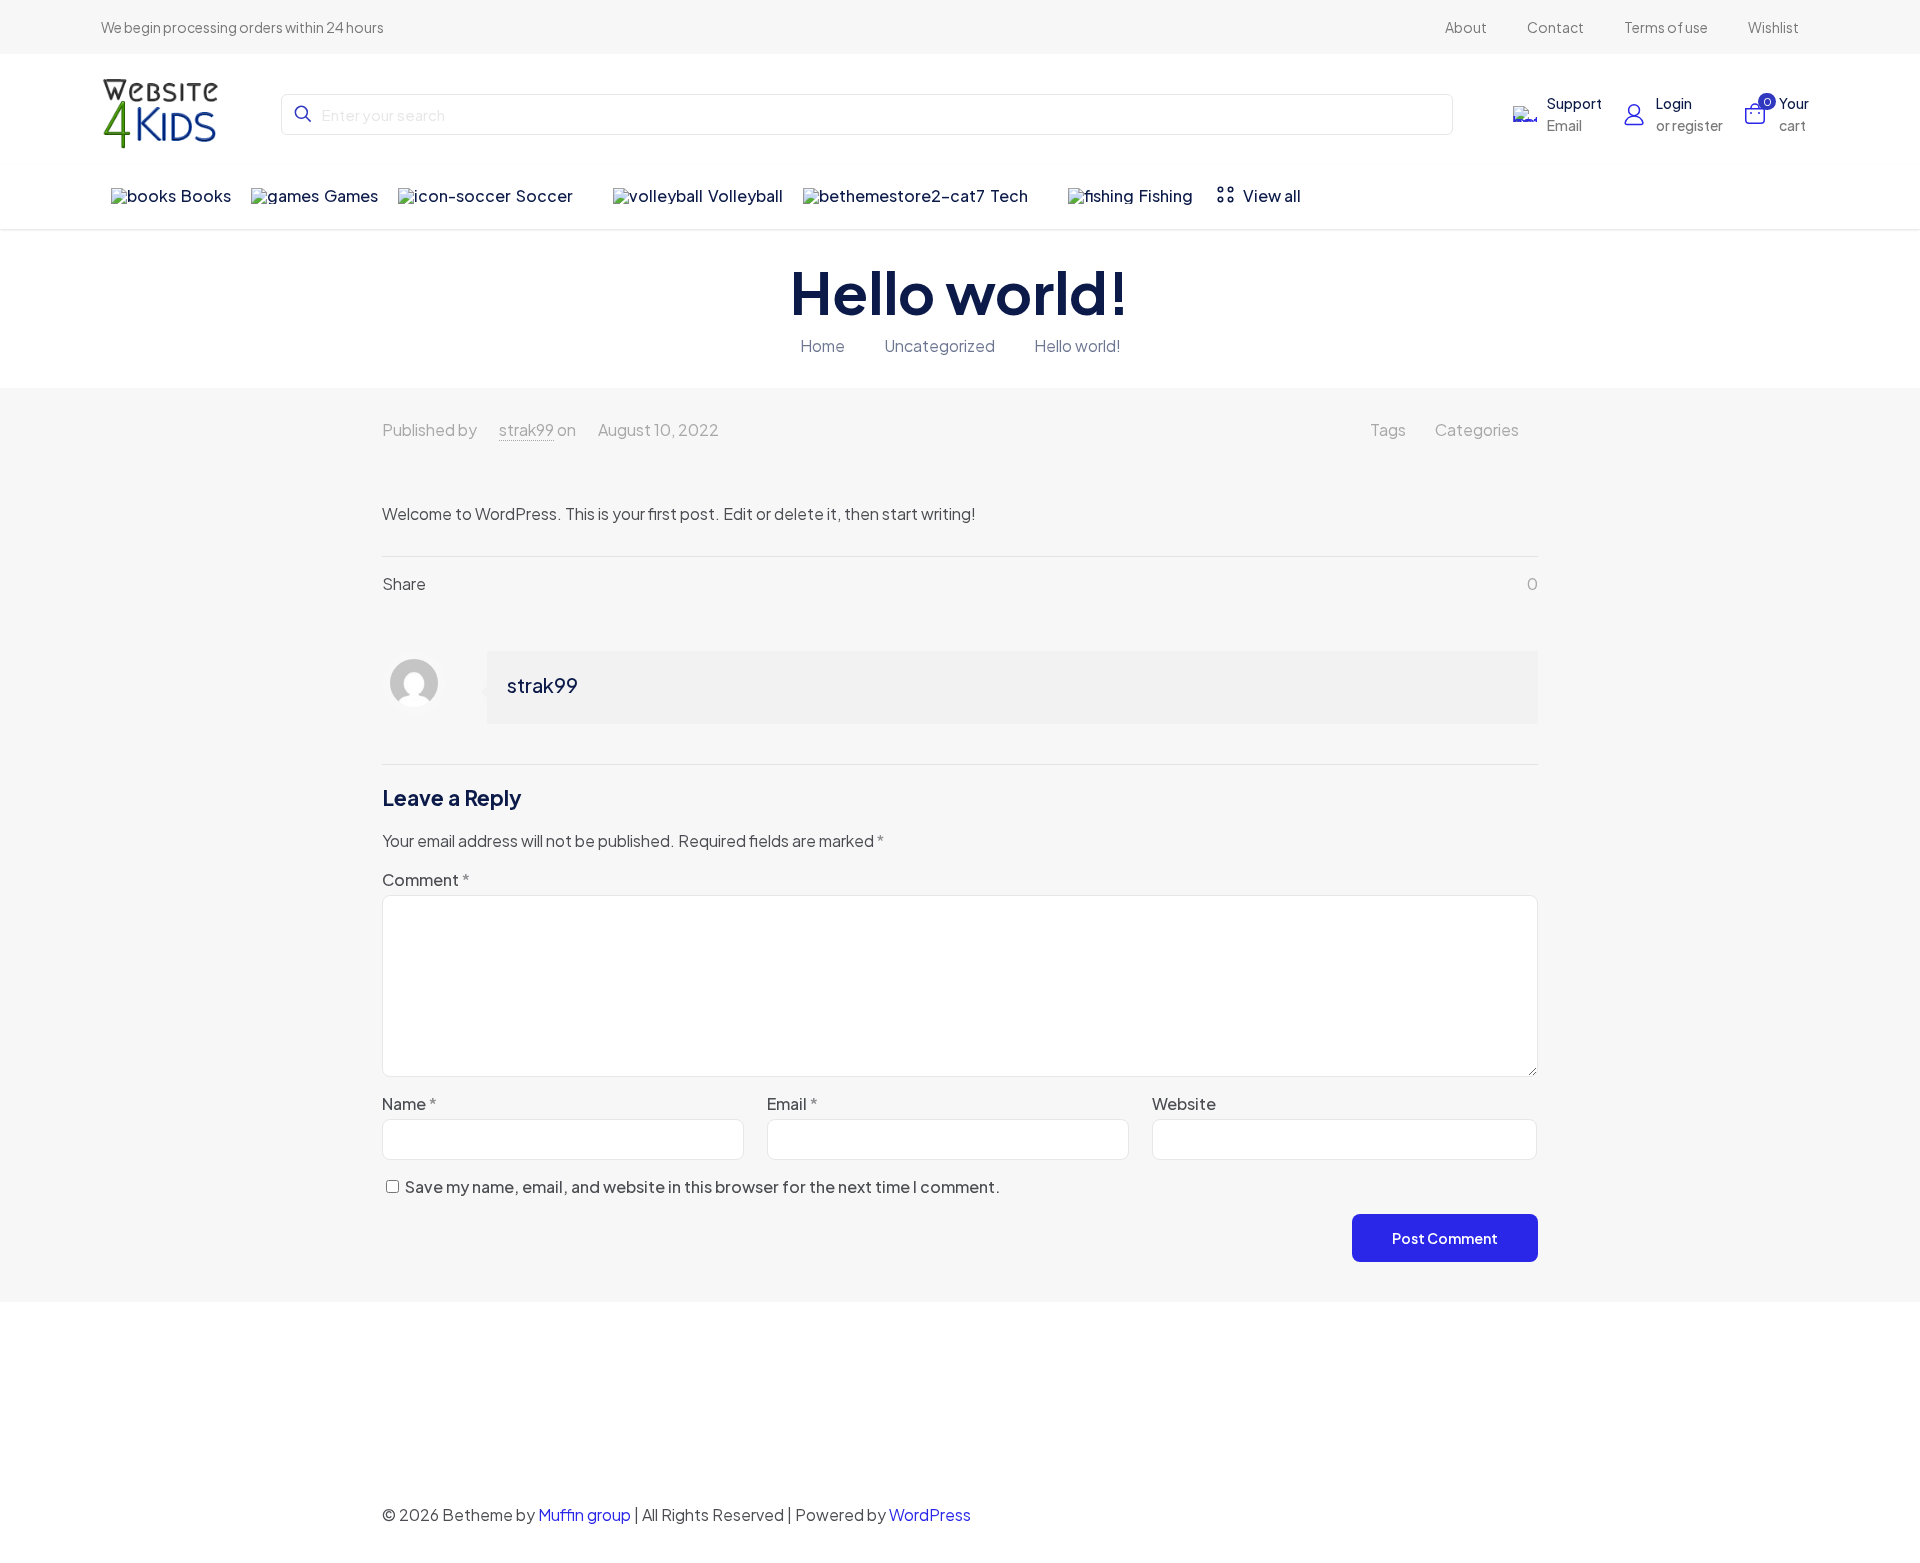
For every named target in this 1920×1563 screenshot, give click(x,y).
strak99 (526, 429)
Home (822, 345)
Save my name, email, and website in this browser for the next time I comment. (702, 1186)
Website (1184, 1103)
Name (409, 1103)
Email (792, 1103)
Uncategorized (939, 345)
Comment (426, 879)
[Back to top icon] (1517, 1515)
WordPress (930, 1514)
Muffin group (584, 1514)
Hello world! (1077, 345)
